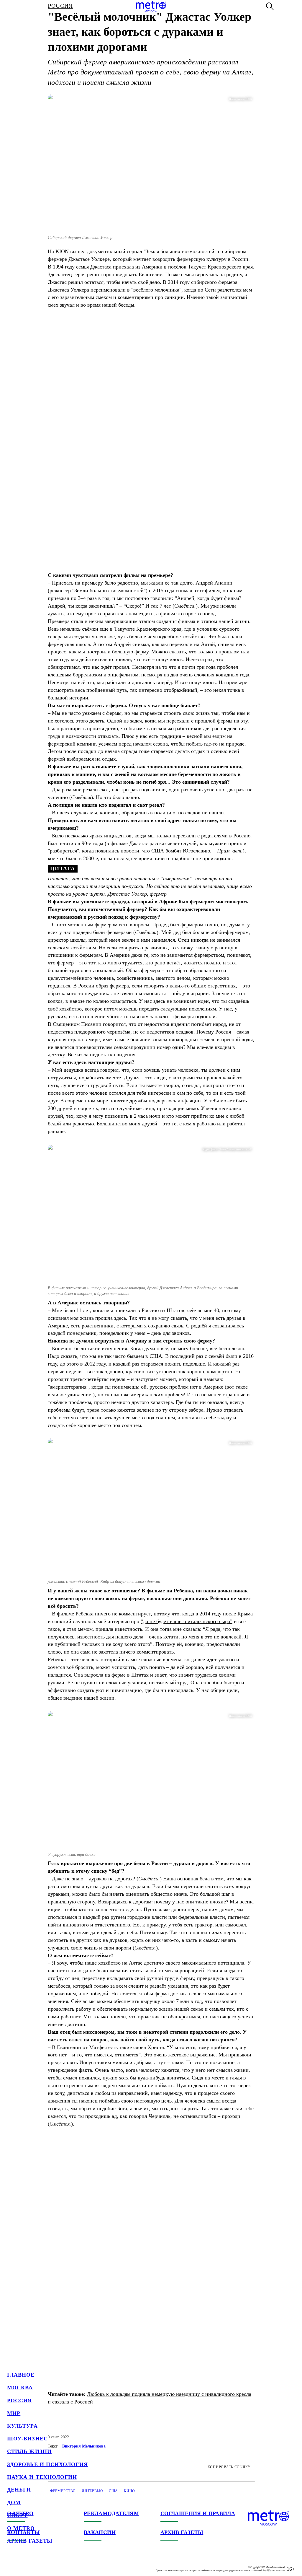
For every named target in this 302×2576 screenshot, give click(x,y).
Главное (21, 2375)
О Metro (21, 2528)
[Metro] (151, 6)
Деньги (19, 2490)
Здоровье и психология (47, 2464)
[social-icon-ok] (35, 2564)
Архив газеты (30, 2541)
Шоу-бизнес (27, 2439)
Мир (14, 2413)
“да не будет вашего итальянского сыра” (187, 1621)
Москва (20, 2388)
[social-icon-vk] (12, 2564)
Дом (14, 2502)
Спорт (17, 2515)
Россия (19, 2401)
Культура (22, 2426)
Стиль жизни (29, 2451)
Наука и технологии (42, 2477)
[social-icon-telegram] (24, 2564)
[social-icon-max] (47, 2564)
